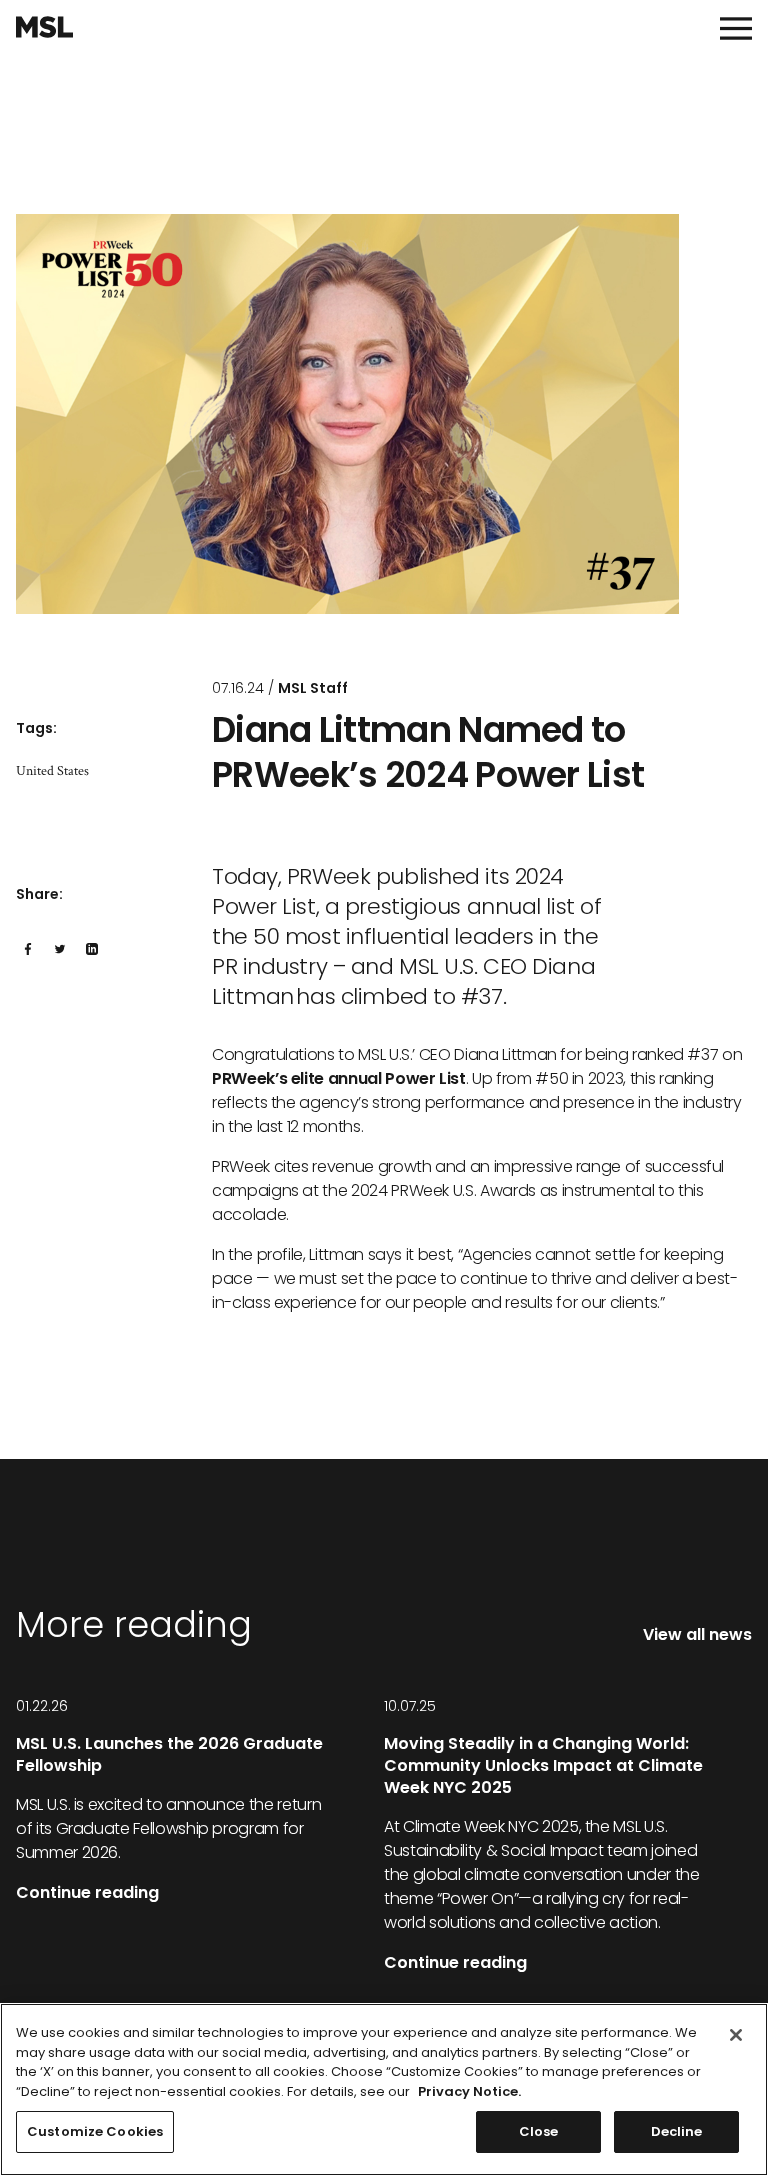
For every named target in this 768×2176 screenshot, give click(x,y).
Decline (677, 2131)
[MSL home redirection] (44, 27)
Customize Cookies (95, 2131)
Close (539, 2131)
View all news (697, 1634)
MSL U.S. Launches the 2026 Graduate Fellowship (169, 1754)
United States (52, 771)
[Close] (736, 2035)
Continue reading (87, 1892)
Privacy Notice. (469, 2091)
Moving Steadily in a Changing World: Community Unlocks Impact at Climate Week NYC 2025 (543, 1765)
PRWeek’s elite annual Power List (339, 1078)
